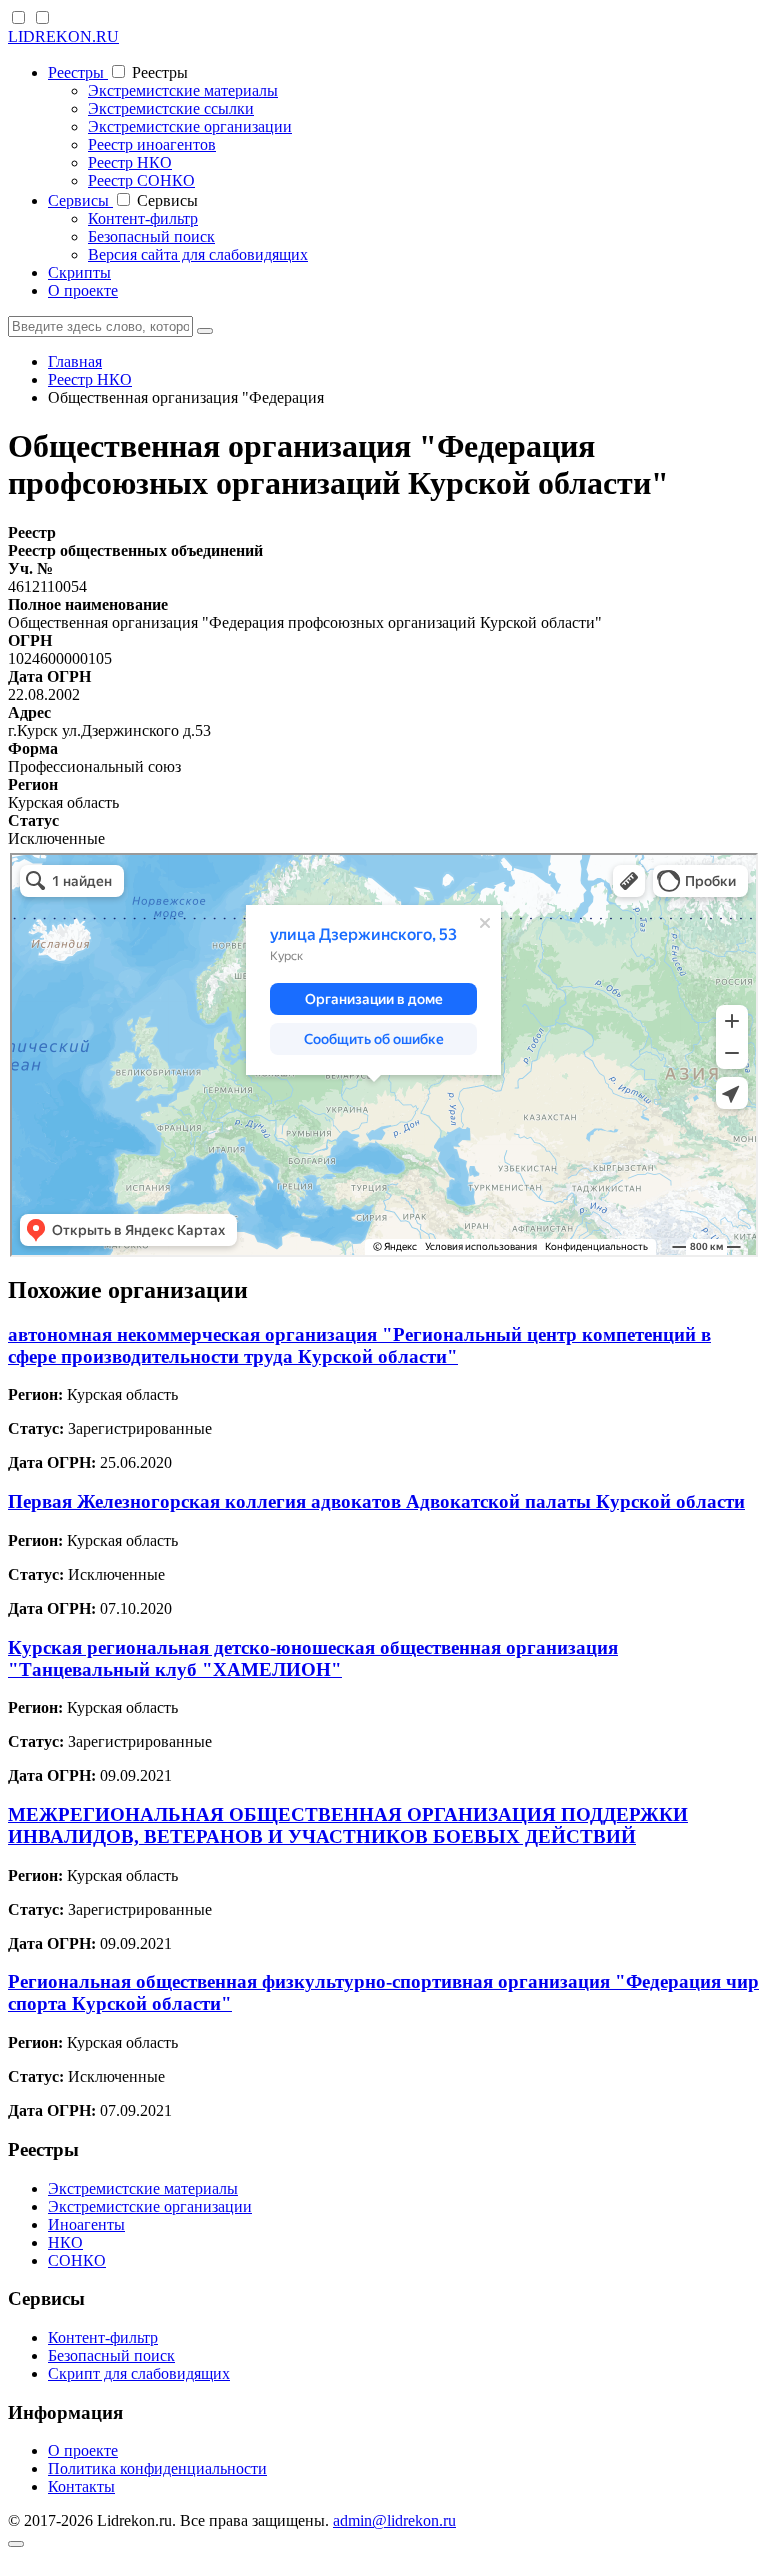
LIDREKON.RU (63, 36)
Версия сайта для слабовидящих (198, 254)
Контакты (81, 2486)
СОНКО (77, 2260)
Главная (75, 361)
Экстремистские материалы (183, 90)
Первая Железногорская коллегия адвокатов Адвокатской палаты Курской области (376, 1501)
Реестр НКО (130, 162)
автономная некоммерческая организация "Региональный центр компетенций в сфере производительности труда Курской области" (359, 1345)
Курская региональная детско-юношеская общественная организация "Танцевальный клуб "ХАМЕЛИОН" (313, 1658)
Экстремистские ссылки (171, 108)
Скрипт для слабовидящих (139, 2373)
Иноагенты (86, 2224)
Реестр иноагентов (152, 144)
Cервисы (80, 200)
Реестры (78, 72)
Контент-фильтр (143, 218)
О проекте (83, 290)
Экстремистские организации (190, 126)
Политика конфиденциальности (157, 2468)
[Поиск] (205, 331)
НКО (65, 2242)
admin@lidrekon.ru (394, 2520)
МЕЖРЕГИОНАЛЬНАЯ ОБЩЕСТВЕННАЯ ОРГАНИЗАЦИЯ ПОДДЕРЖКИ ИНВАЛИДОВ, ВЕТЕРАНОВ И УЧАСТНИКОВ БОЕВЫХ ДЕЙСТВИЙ (348, 1825)
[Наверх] (16, 2544)
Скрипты (79, 272)
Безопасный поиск (151, 236)
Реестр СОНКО (141, 180)
